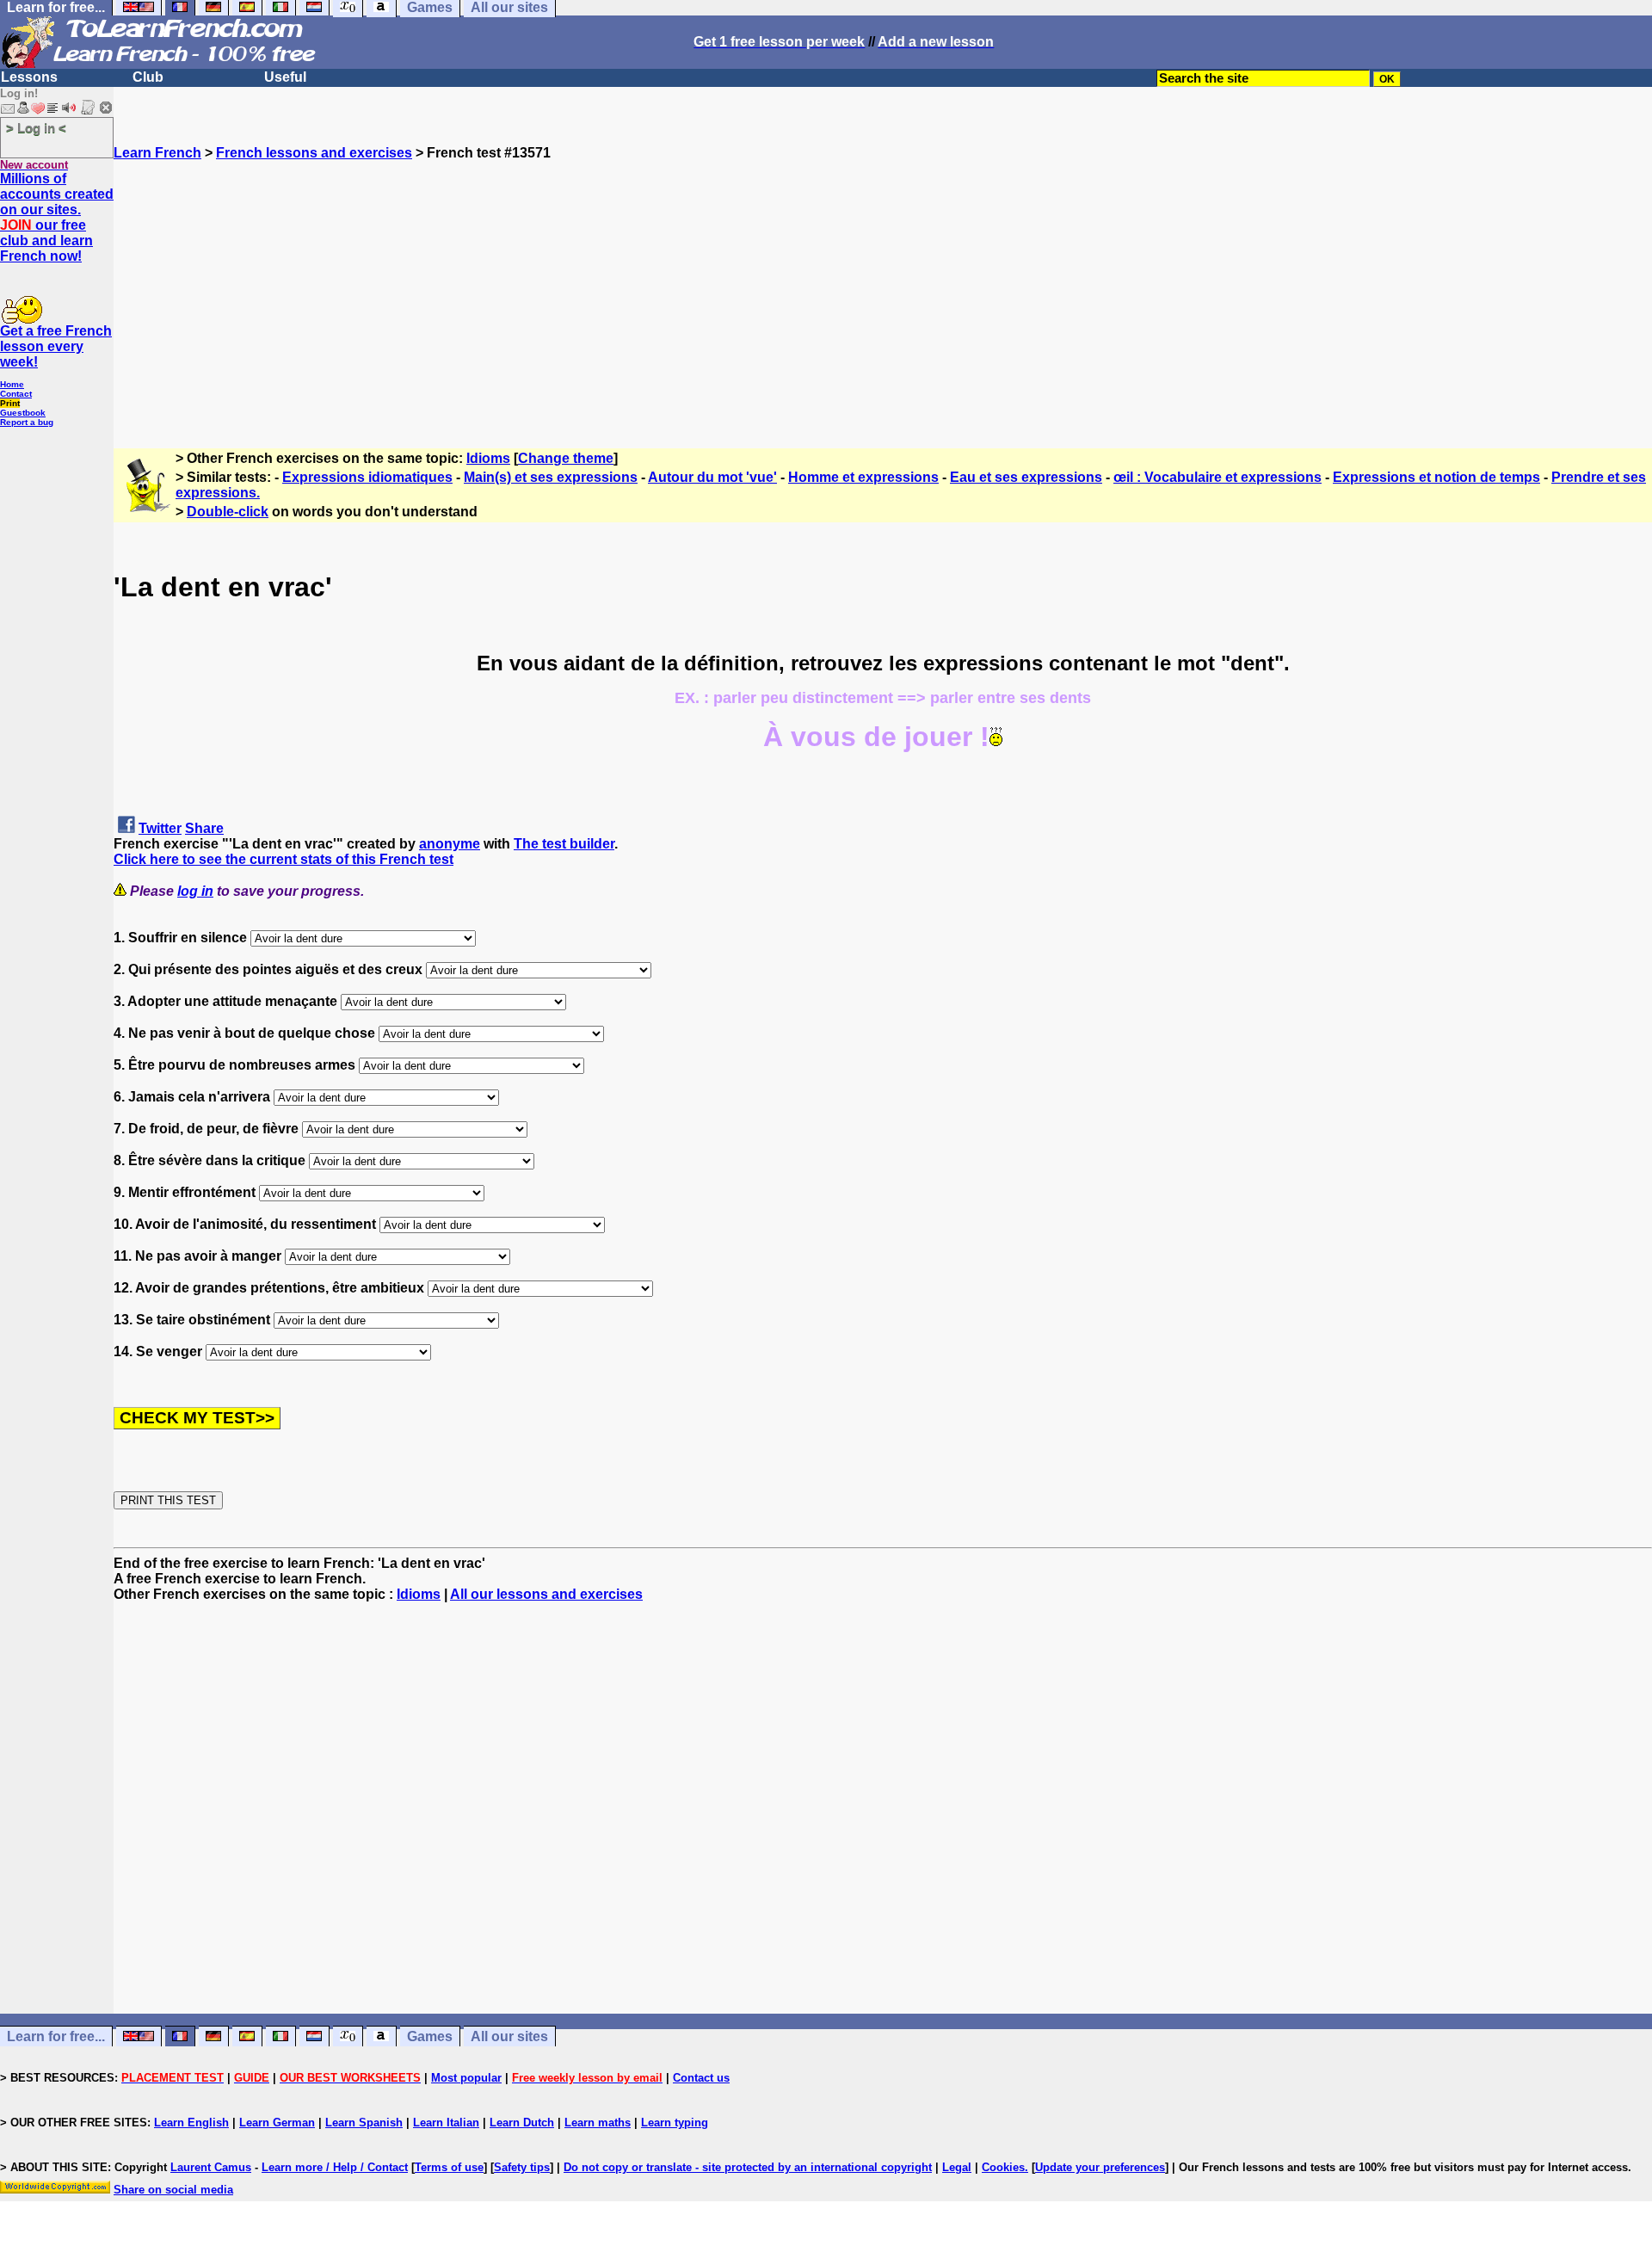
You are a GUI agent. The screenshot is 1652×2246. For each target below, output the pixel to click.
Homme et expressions (863, 477)
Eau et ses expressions (1026, 477)
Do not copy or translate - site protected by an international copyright (748, 2167)
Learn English (191, 2123)
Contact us (701, 2078)
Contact (16, 394)
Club (148, 77)
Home (12, 384)
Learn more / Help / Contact (335, 2167)
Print (10, 403)
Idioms (488, 458)
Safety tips (522, 2167)
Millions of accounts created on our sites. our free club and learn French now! (57, 217)
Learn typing (675, 2123)
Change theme (566, 458)
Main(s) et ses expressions (551, 477)
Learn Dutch (522, 2123)
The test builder (564, 844)
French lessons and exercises (314, 153)
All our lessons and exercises (546, 1594)
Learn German (277, 2123)
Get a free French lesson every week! (56, 346)
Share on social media (173, 2190)
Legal (957, 2167)
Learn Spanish (364, 2123)
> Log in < (36, 128)
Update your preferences (1100, 2167)
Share (204, 828)
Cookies (1003, 2167)
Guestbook (23, 413)
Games (430, 2036)
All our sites (509, 2036)
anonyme (450, 844)
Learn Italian (446, 2123)
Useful (285, 77)
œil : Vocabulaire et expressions (1217, 477)
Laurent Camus (211, 2167)
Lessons (29, 77)
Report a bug (27, 422)
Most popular (466, 2078)
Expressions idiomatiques (367, 477)
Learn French (157, 153)
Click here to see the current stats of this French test (284, 859)
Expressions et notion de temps (1436, 477)
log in (195, 891)
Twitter (160, 828)
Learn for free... (56, 2036)
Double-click (228, 512)
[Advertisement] (883, 281)
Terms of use (449, 2167)
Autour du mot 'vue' (712, 477)
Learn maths (598, 2123)
